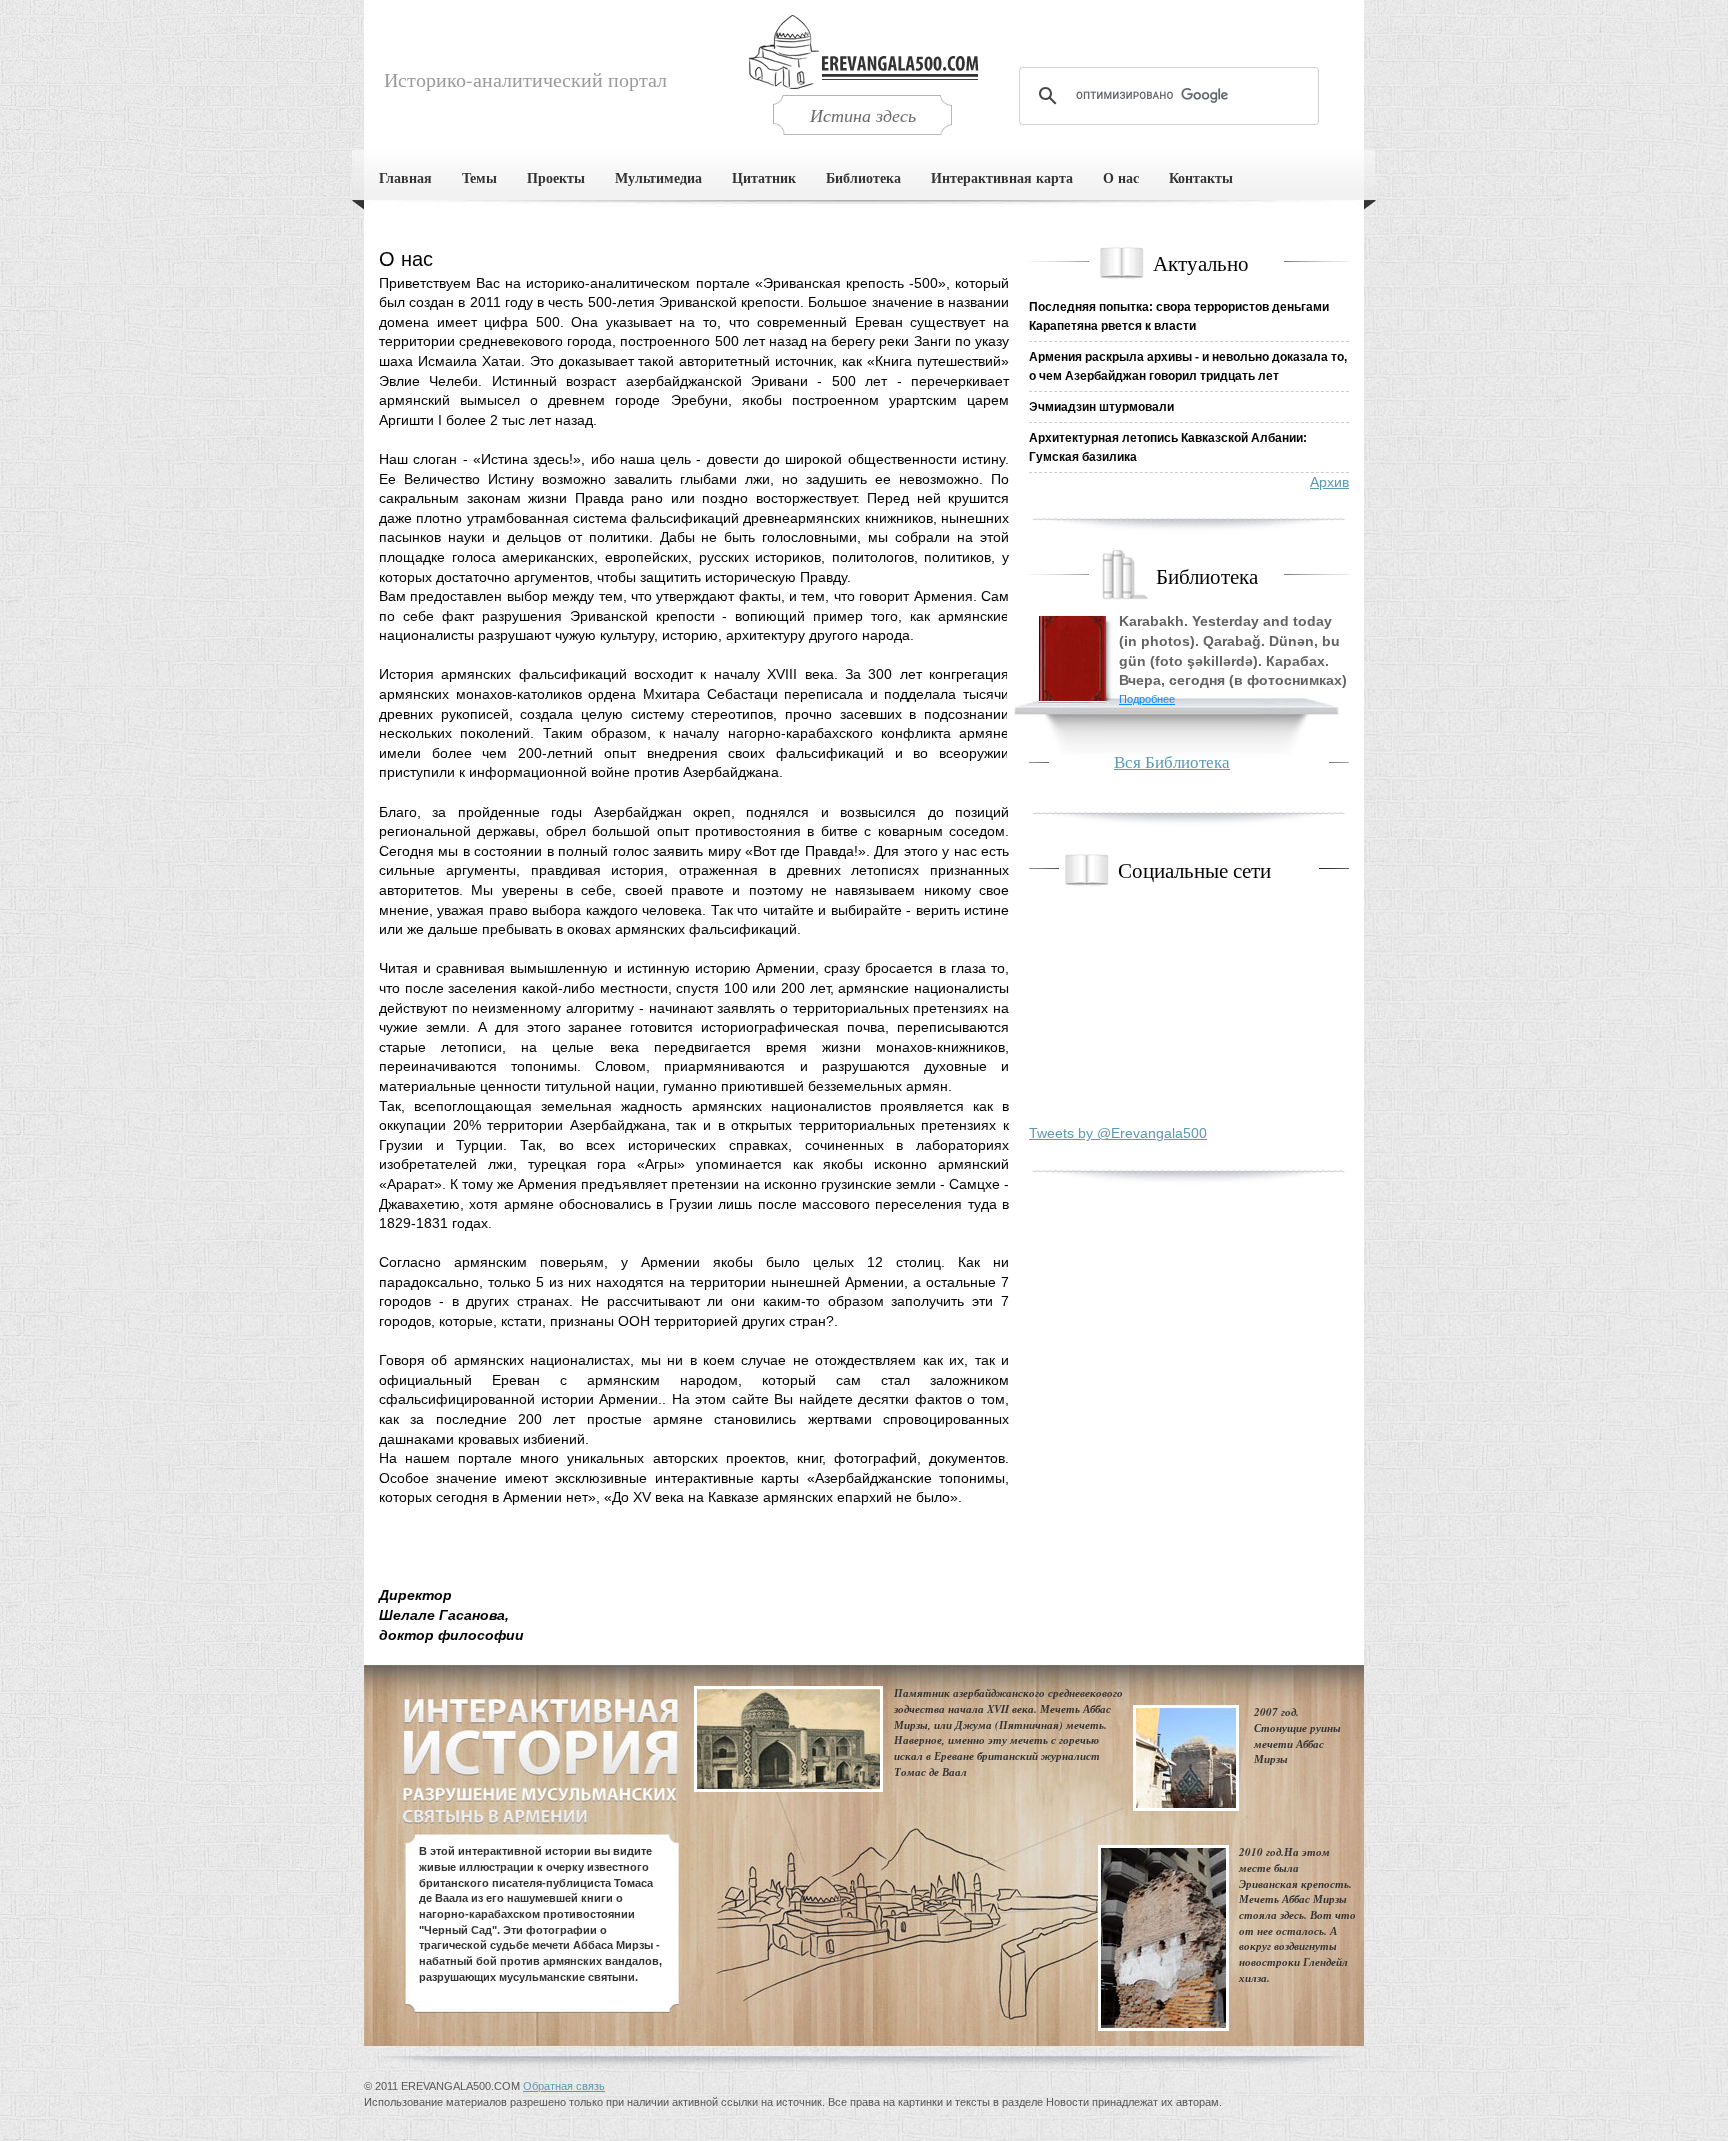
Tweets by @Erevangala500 (1118, 1133)
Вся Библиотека (1172, 761)
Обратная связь (564, 2086)
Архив (1329, 482)
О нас (1121, 177)
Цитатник (764, 177)
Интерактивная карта (1002, 177)
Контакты (1201, 177)
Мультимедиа (658, 177)
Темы (479, 177)
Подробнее (1147, 699)
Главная (405, 177)
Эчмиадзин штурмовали (1101, 407)
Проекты (556, 177)
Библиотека (863, 177)
